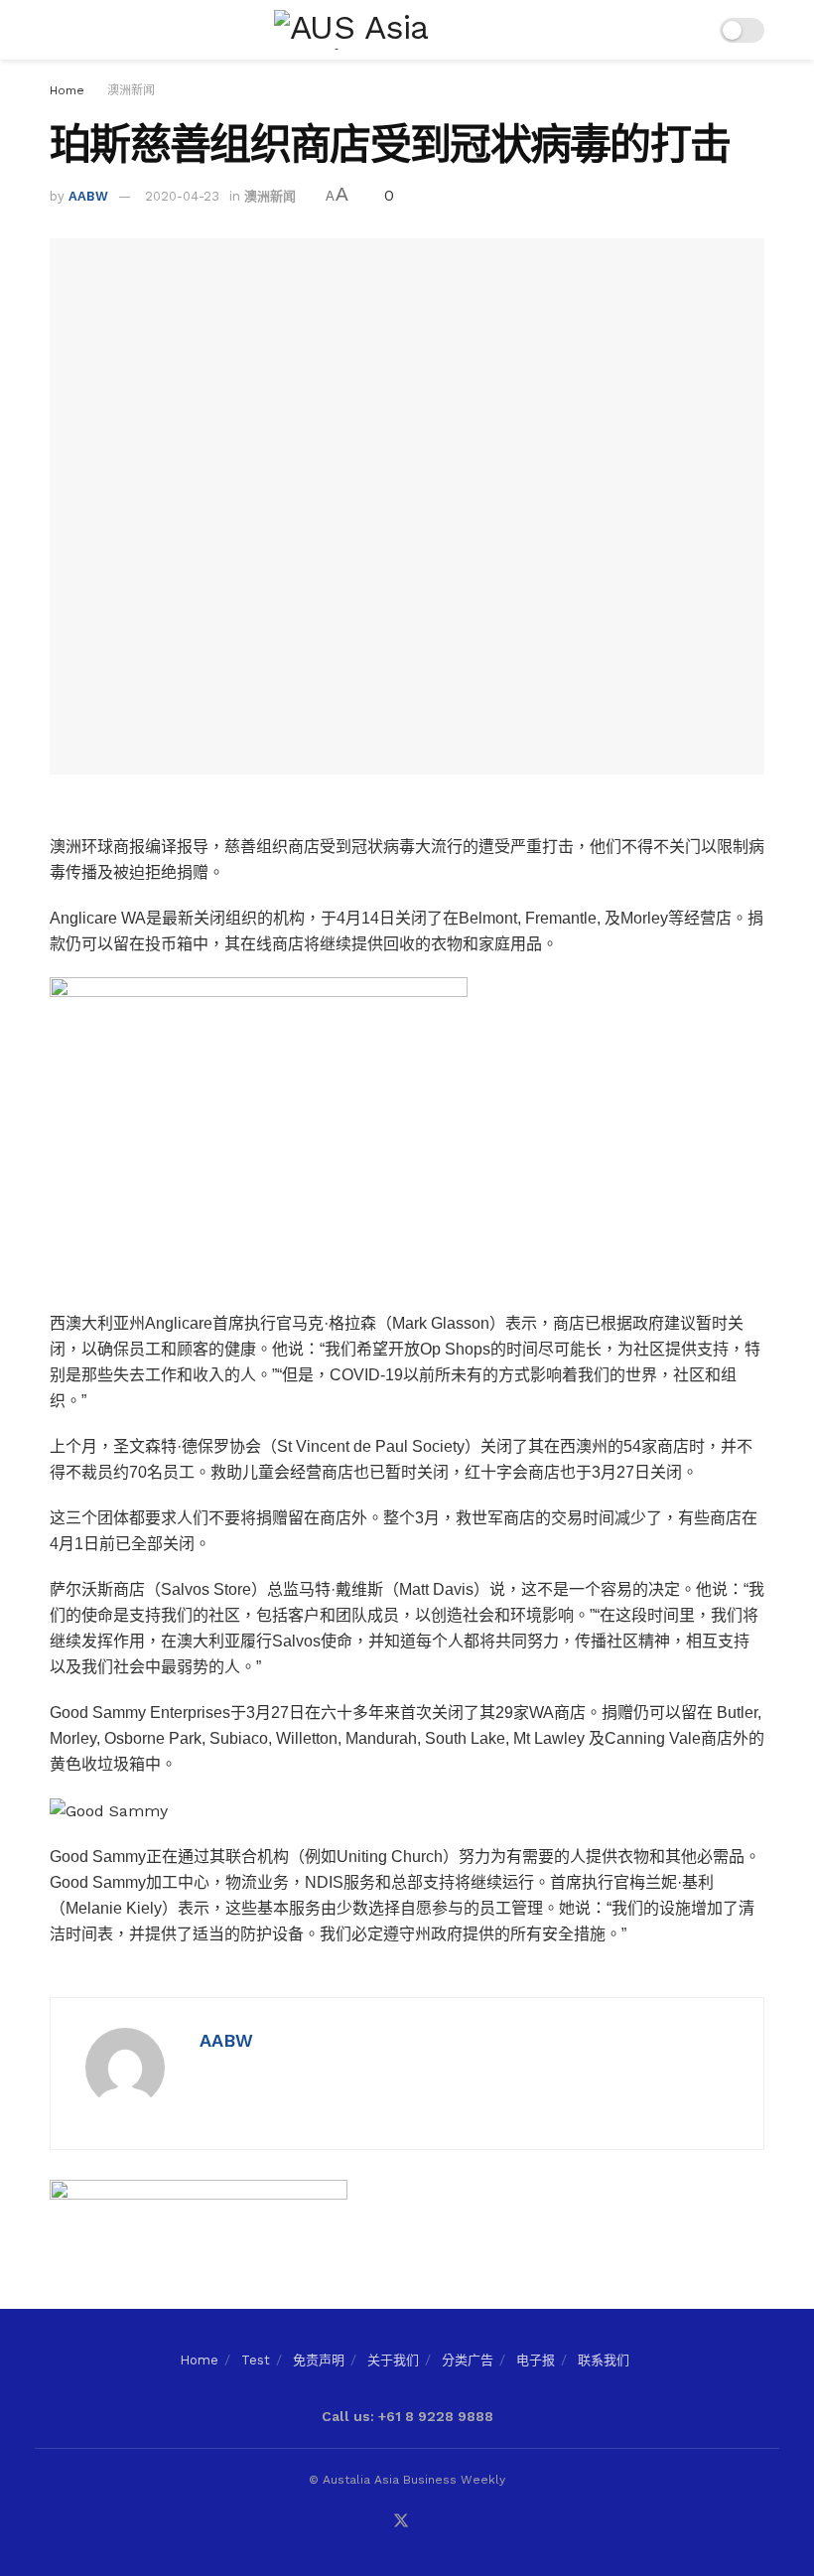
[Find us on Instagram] (428, 2522)
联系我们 (604, 2360)
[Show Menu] (58, 30)
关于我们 (393, 2360)
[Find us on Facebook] (349, 2522)
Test (256, 2360)
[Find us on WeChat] (374, 2522)
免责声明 (319, 2360)
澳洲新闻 (131, 90)
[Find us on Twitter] (401, 2522)
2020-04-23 (182, 196)
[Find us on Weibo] (453, 2522)
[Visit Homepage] (393, 30)
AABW (88, 196)
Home (67, 90)
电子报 (536, 2360)
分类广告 (468, 2360)
